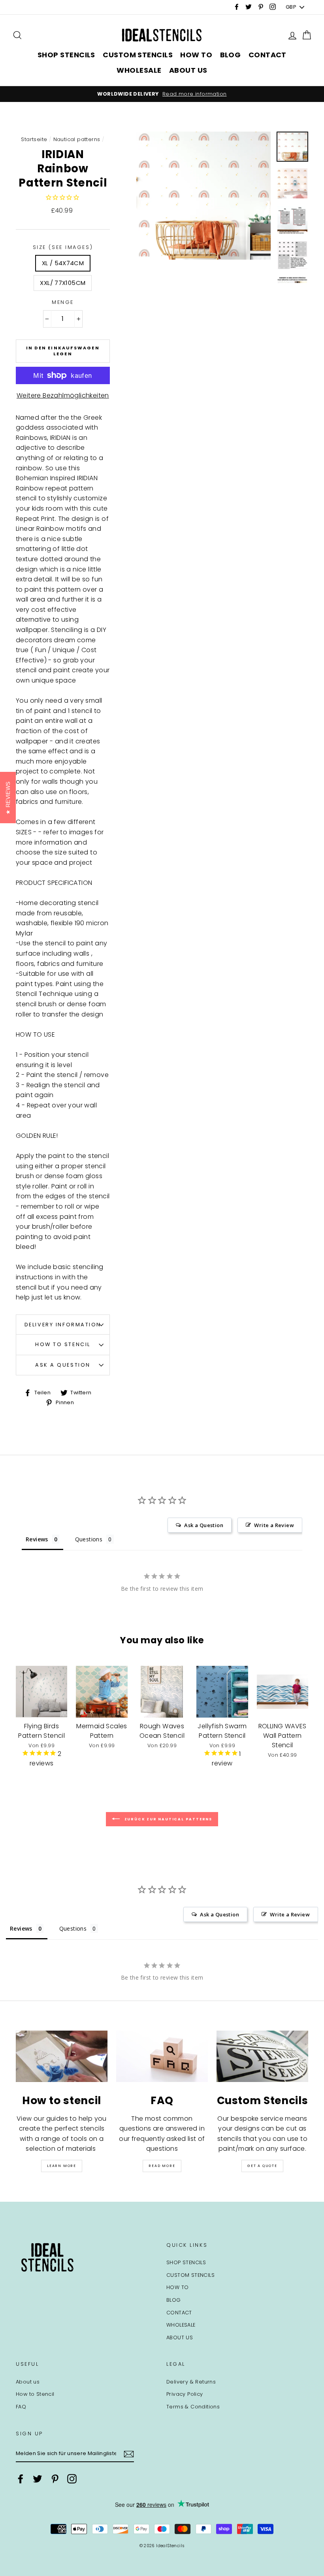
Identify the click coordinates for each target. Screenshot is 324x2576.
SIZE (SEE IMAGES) (63, 247)
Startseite (34, 139)
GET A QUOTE (262, 2166)
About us (28, 2382)
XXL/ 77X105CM (63, 283)
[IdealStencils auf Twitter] (38, 2479)
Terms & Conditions (193, 2407)
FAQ (21, 2407)
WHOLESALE (139, 70)
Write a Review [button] (274, 1525)
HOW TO (196, 55)
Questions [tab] (89, 1539)
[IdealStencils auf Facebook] (21, 2479)
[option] (162, 94)
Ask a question (63, 1365)
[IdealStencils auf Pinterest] (55, 2479)
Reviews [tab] (37, 1539)
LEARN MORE (62, 2166)
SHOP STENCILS (66, 55)
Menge (63, 302)
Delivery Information (63, 1325)
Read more (162, 2166)
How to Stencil (63, 1344)
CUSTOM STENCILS (138, 55)
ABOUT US (188, 70)
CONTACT (267, 55)
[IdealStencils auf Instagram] (72, 2479)
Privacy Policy (185, 2394)
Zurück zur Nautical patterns (168, 1819)
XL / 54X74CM (63, 263)
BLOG (231, 55)
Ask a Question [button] (204, 1525)
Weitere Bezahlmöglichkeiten (63, 395)
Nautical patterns (77, 139)
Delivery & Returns (191, 2382)
